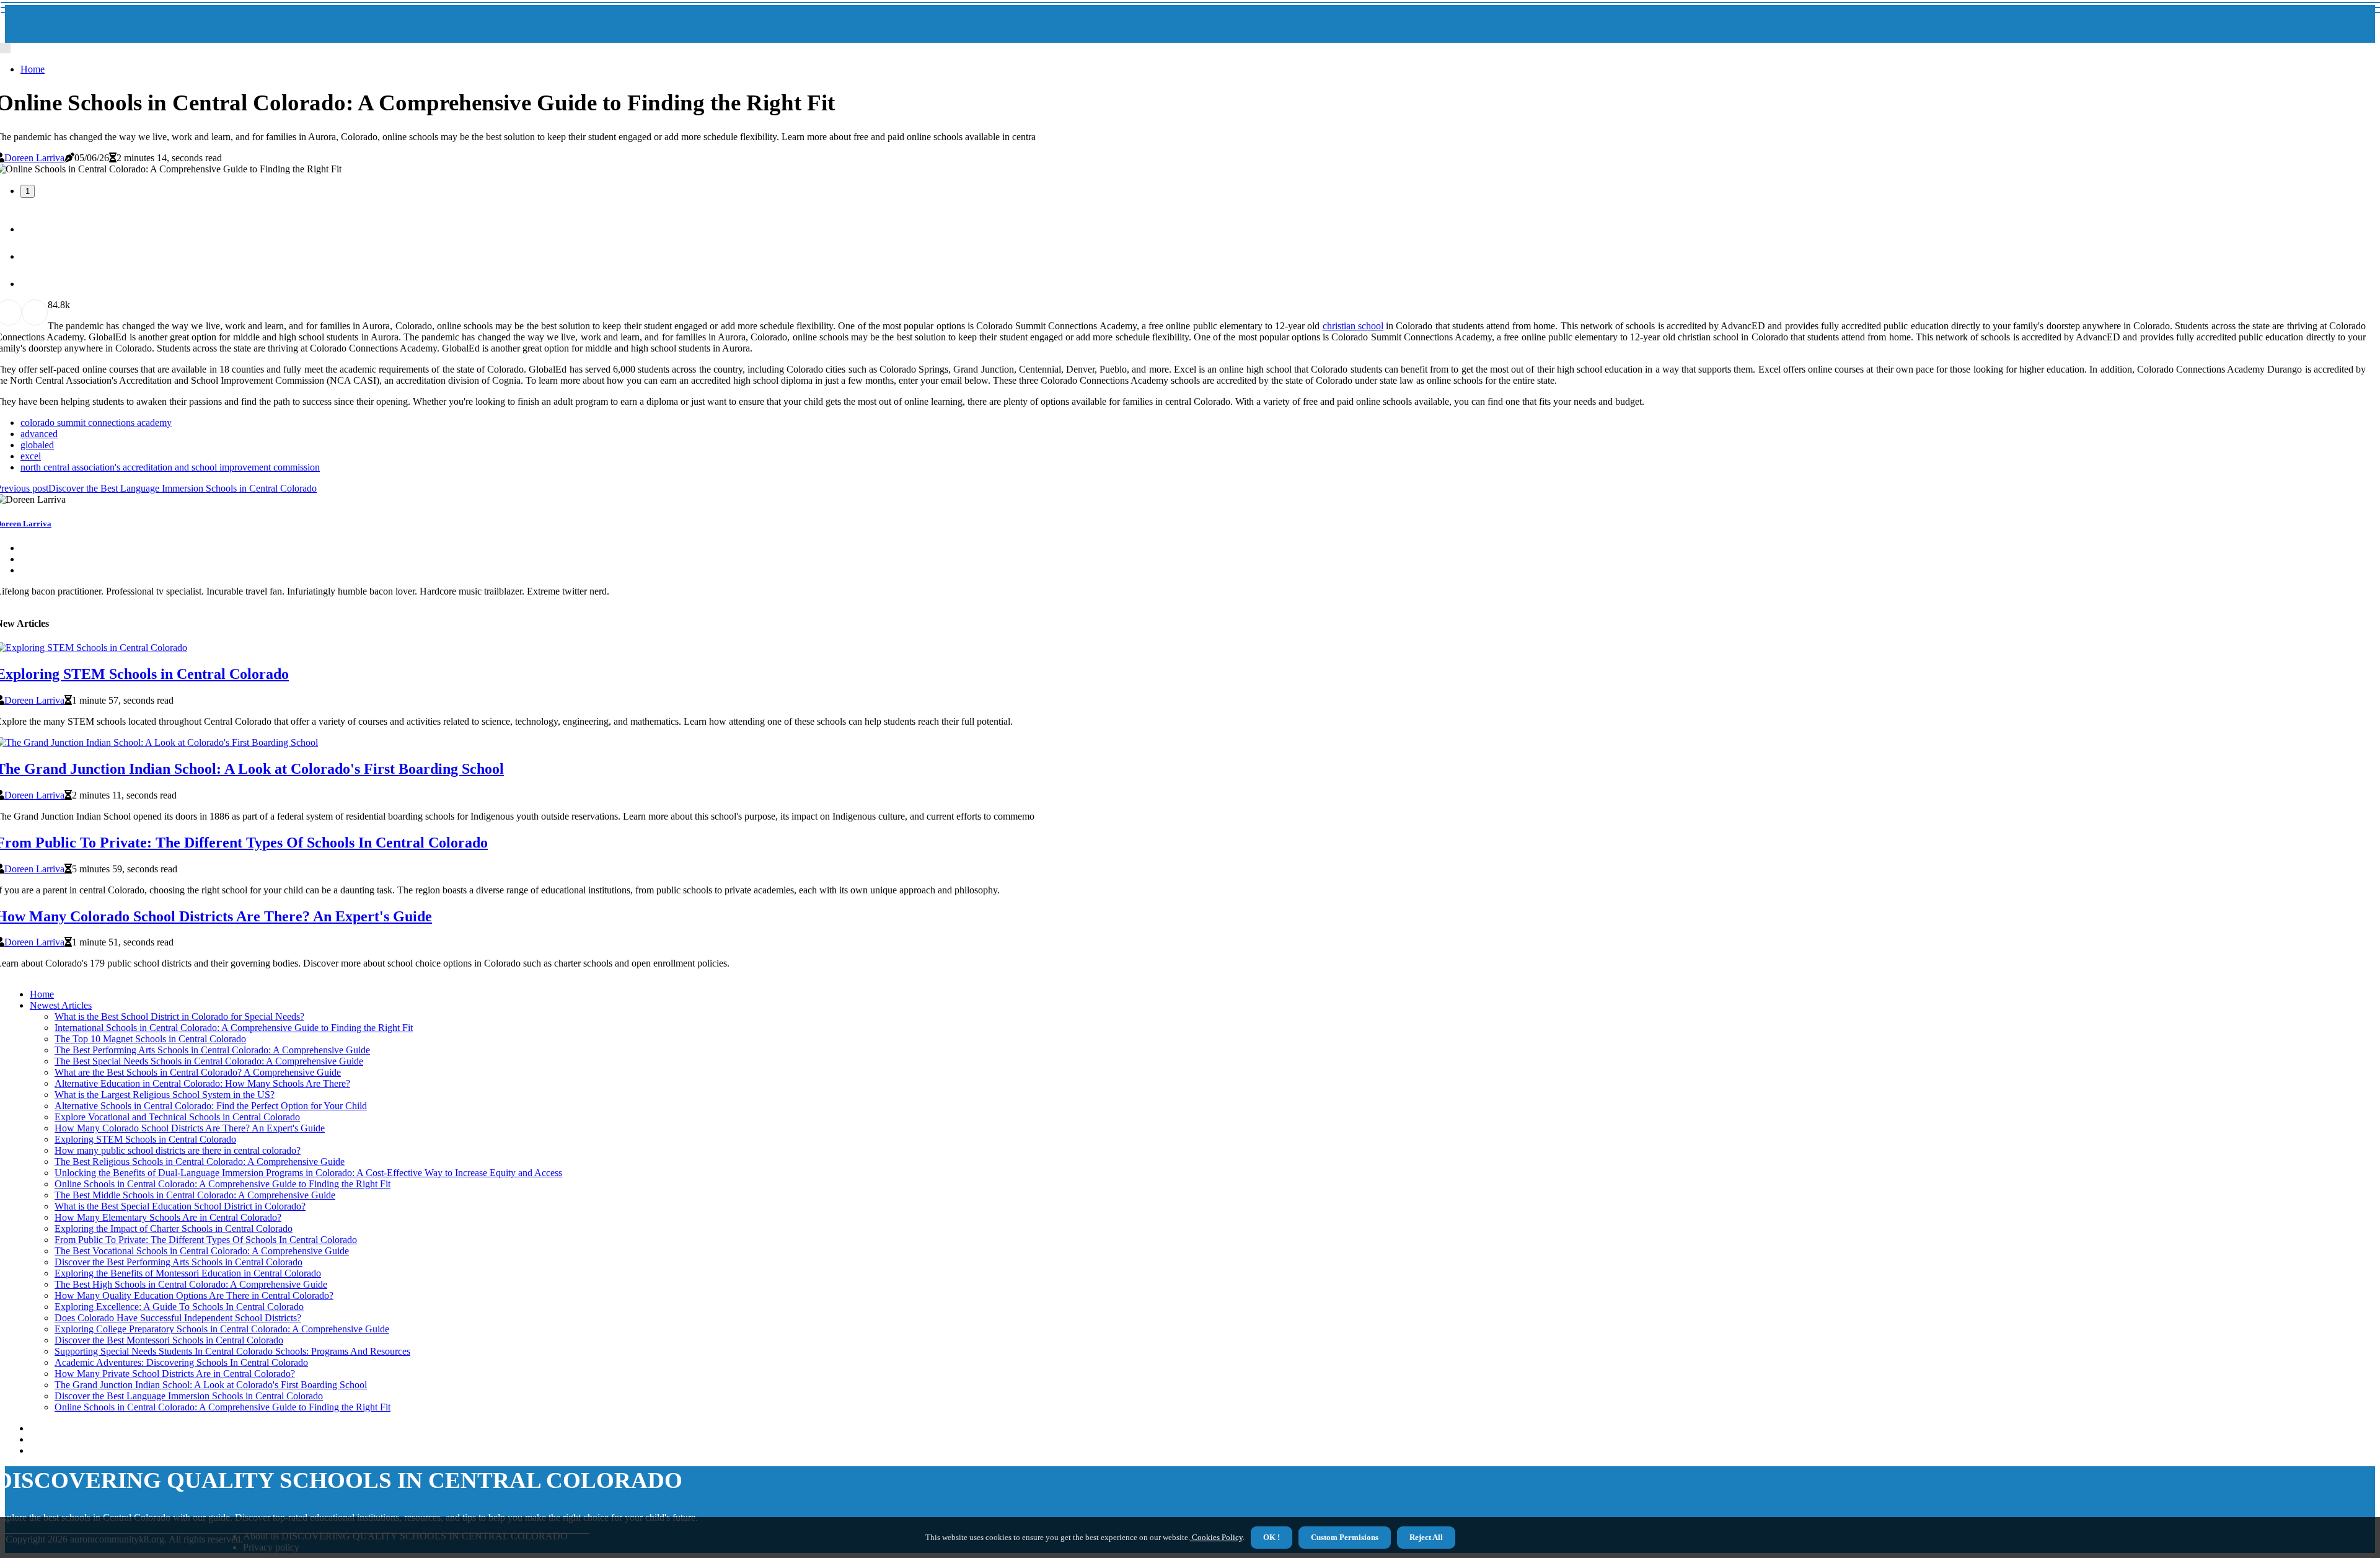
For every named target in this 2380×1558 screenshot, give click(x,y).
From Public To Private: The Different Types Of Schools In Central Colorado (206, 1240)
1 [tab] (28, 191)
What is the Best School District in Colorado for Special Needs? (179, 1016)
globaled (37, 445)
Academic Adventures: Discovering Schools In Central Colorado (181, 1362)
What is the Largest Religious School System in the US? (165, 1095)
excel (31, 456)
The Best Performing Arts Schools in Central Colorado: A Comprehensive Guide (212, 1050)
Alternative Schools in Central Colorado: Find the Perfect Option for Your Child (211, 1106)
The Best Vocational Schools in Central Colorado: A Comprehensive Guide (202, 1251)
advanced (39, 434)
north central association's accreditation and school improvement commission (170, 467)
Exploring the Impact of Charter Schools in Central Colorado (174, 1228)
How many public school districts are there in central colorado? (178, 1150)
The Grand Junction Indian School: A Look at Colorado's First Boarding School (211, 1385)
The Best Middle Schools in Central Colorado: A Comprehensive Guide (195, 1195)
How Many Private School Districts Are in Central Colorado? (175, 1374)
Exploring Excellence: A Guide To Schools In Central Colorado (179, 1307)
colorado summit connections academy (96, 423)
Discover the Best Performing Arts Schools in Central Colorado (178, 1262)
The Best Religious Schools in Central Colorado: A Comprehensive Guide (200, 1162)
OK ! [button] (1272, 1537)
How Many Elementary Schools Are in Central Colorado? (168, 1217)
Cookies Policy (1216, 1537)
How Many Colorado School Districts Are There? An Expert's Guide (190, 1128)
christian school (1353, 326)
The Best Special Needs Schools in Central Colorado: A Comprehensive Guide (209, 1061)
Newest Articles (61, 1005)
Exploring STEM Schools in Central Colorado (145, 1139)
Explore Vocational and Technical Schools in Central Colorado (177, 1117)
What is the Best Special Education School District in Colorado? (180, 1206)
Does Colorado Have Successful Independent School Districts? (178, 1318)
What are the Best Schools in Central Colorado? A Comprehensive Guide (198, 1072)
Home (33, 69)
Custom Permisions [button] (1345, 1537)
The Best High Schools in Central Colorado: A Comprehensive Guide (191, 1284)
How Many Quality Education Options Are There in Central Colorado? (194, 1295)
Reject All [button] (1426, 1537)
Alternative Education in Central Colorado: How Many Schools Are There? (202, 1083)
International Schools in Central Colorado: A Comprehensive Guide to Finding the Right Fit (234, 1028)
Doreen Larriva (34, 158)
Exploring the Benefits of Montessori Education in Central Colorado (188, 1273)
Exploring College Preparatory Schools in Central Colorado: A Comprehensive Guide (222, 1329)
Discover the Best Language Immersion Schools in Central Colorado (189, 1396)
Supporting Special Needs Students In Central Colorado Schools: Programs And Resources (232, 1351)
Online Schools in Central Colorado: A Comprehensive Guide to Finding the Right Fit (223, 1184)
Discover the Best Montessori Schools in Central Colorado (169, 1340)
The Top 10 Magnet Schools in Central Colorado (150, 1039)
